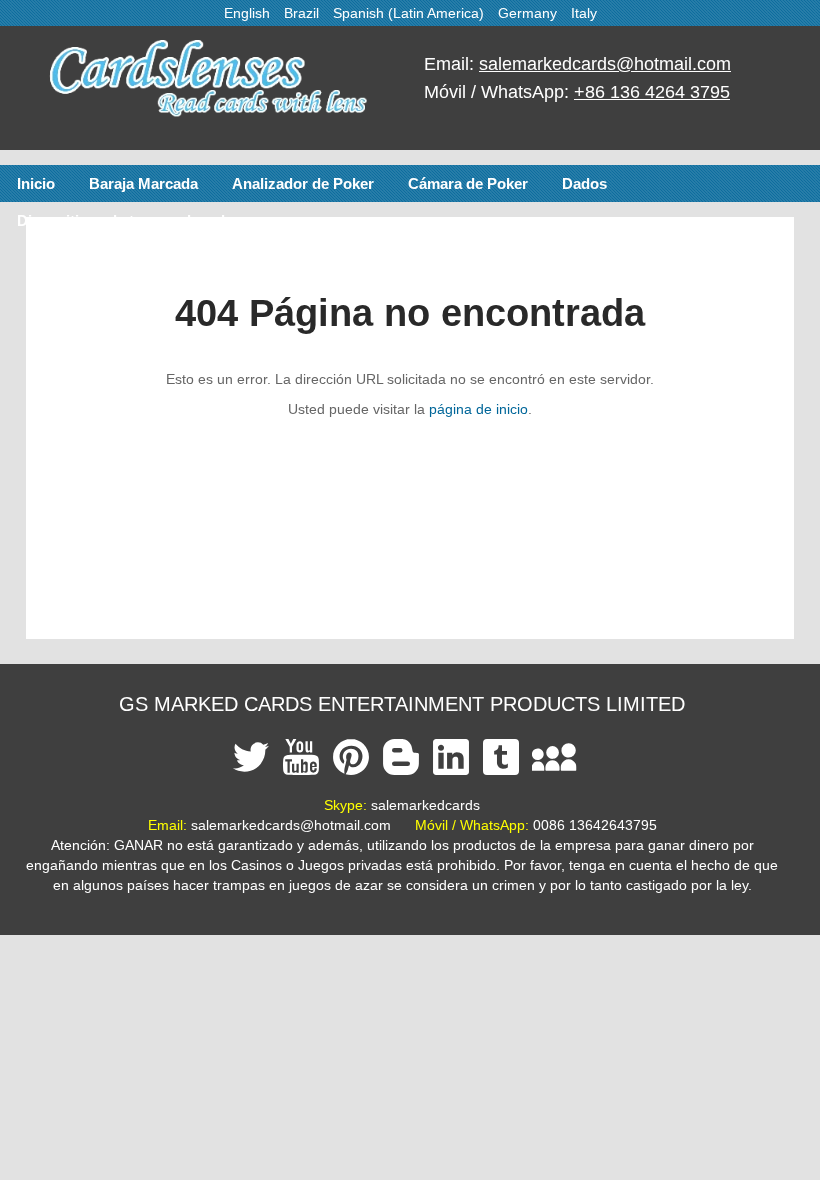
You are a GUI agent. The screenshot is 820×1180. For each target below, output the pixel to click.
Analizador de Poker (303, 183)
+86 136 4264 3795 (652, 92)
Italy (584, 13)
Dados (584, 183)
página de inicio (478, 409)
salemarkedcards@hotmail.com (605, 64)
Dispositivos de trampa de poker (130, 220)
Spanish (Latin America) (408, 13)
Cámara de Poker (468, 183)
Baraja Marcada (143, 183)
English (247, 13)
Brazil (301, 13)
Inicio (36, 183)
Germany (527, 13)
